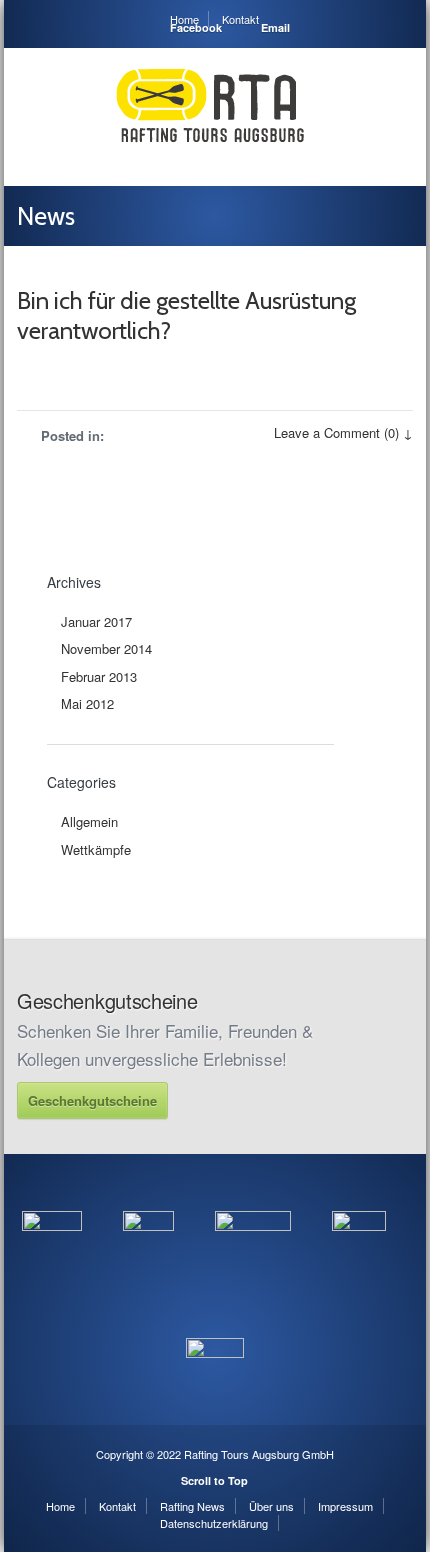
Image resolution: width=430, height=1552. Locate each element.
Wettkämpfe (96, 849)
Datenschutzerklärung (214, 1523)
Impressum (345, 1506)
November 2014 (106, 648)
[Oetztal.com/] (52, 1199)
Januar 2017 (96, 621)
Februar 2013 (99, 676)
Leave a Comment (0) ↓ (343, 432)
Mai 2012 (87, 703)
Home (184, 19)
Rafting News (192, 1506)
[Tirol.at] (253, 1199)
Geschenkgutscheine (92, 1100)
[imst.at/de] (215, 1326)
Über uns (271, 1506)
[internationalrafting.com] (359, 1199)
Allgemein (89, 821)
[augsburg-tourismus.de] (148, 1199)
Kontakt (240, 19)
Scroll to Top (214, 1480)
